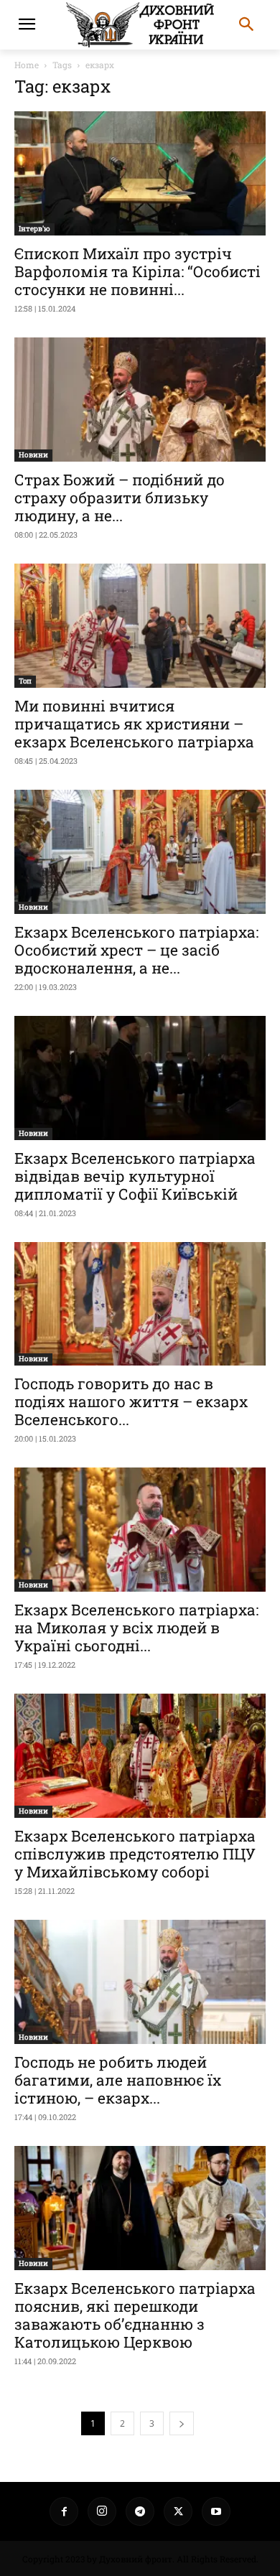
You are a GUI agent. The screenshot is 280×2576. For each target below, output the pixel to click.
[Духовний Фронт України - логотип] (140, 25)
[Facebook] (64, 2511)
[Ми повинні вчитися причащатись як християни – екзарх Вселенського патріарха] (140, 626)
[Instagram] (102, 2511)
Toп (25, 681)
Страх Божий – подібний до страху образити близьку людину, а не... (120, 498)
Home (27, 65)
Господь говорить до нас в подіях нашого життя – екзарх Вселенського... (131, 1401)
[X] (178, 2511)
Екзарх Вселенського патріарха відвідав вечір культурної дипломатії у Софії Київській (135, 1176)
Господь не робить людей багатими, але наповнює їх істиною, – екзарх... (118, 2080)
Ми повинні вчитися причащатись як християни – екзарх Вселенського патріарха (134, 724)
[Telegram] (140, 2511)
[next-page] (182, 2423)
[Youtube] (216, 2511)
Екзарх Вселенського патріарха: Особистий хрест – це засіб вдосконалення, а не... (136, 950)
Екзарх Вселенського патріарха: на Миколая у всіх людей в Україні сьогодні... (136, 1628)
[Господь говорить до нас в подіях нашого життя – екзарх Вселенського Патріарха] (140, 1304)
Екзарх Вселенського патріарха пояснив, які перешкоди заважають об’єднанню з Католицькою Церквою (135, 2315)
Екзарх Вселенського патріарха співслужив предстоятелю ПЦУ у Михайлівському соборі (135, 1854)
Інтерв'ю (34, 229)
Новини (33, 455)
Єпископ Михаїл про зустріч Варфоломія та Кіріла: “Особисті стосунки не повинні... (137, 271)
